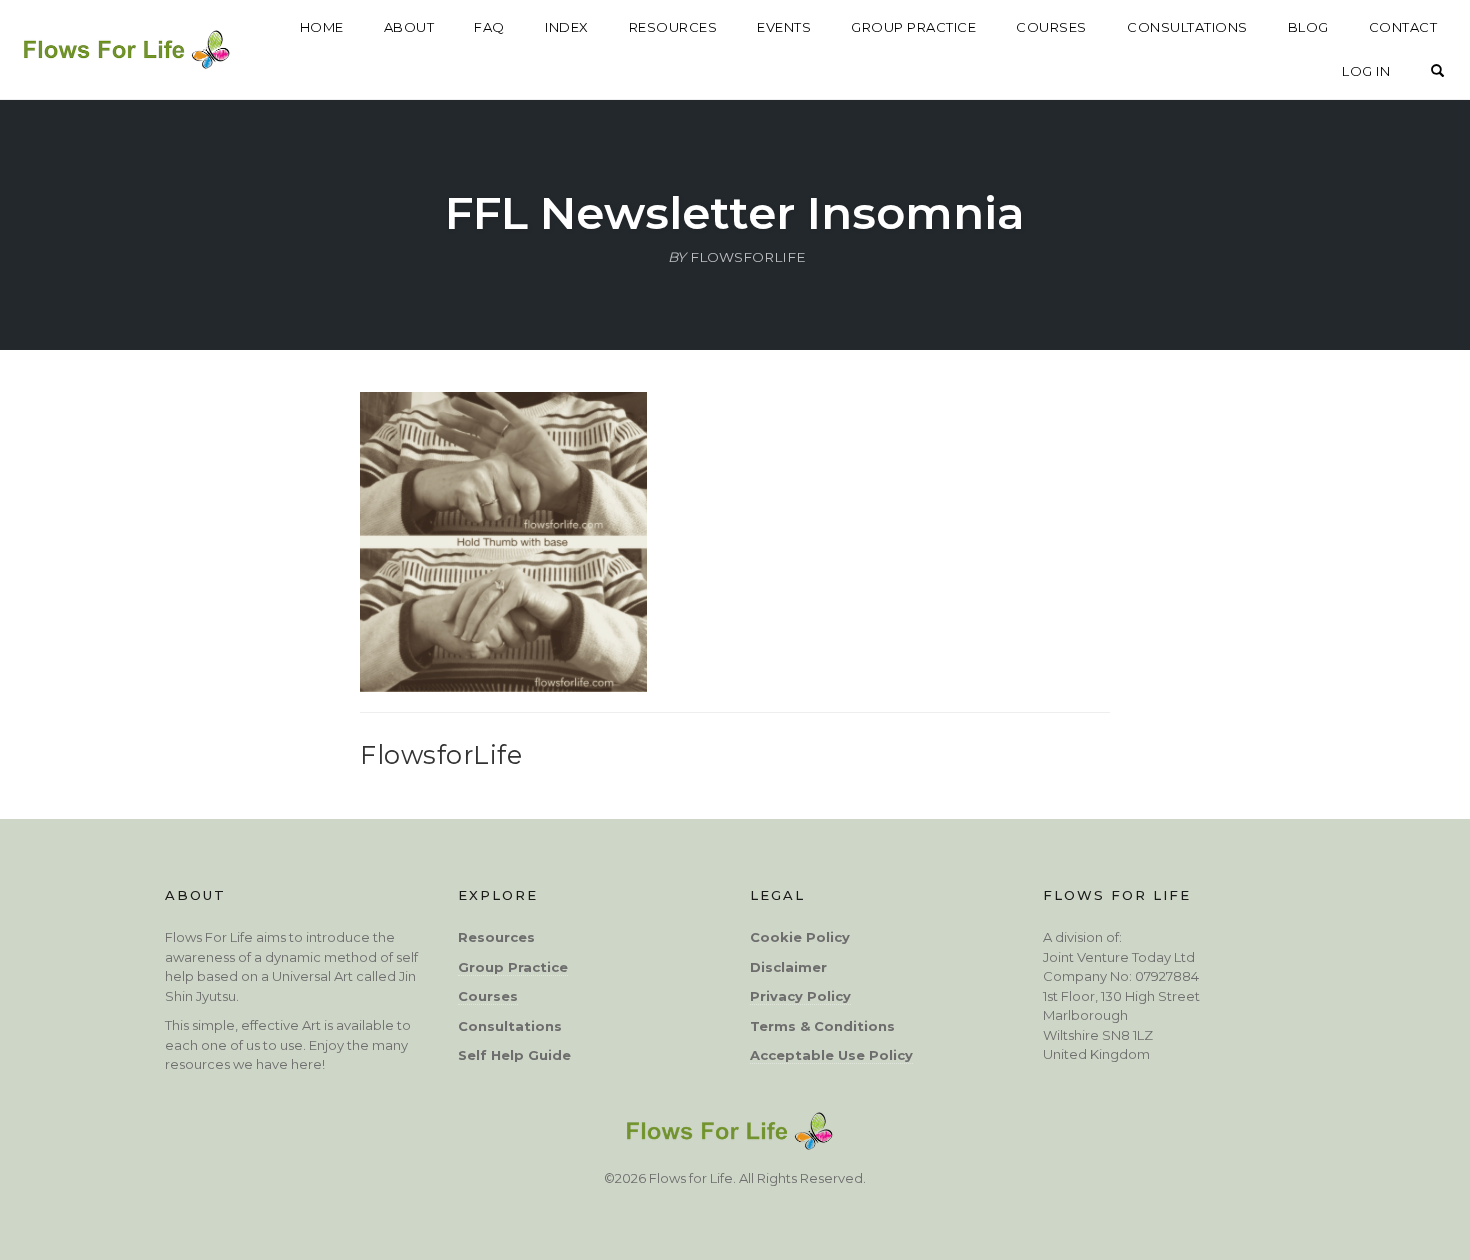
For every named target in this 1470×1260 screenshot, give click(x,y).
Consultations (510, 1026)
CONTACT (1403, 27)
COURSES (1051, 27)
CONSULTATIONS (1187, 27)
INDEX (567, 27)
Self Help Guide (514, 1055)
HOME (322, 27)
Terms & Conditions (822, 1026)
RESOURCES (673, 27)
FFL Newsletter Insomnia (735, 212)
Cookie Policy (800, 937)
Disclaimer (788, 967)
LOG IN (1366, 71)
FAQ (489, 27)
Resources (496, 937)
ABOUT (409, 27)
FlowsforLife (441, 754)
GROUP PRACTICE (913, 27)
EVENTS (784, 27)
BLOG (1308, 27)
